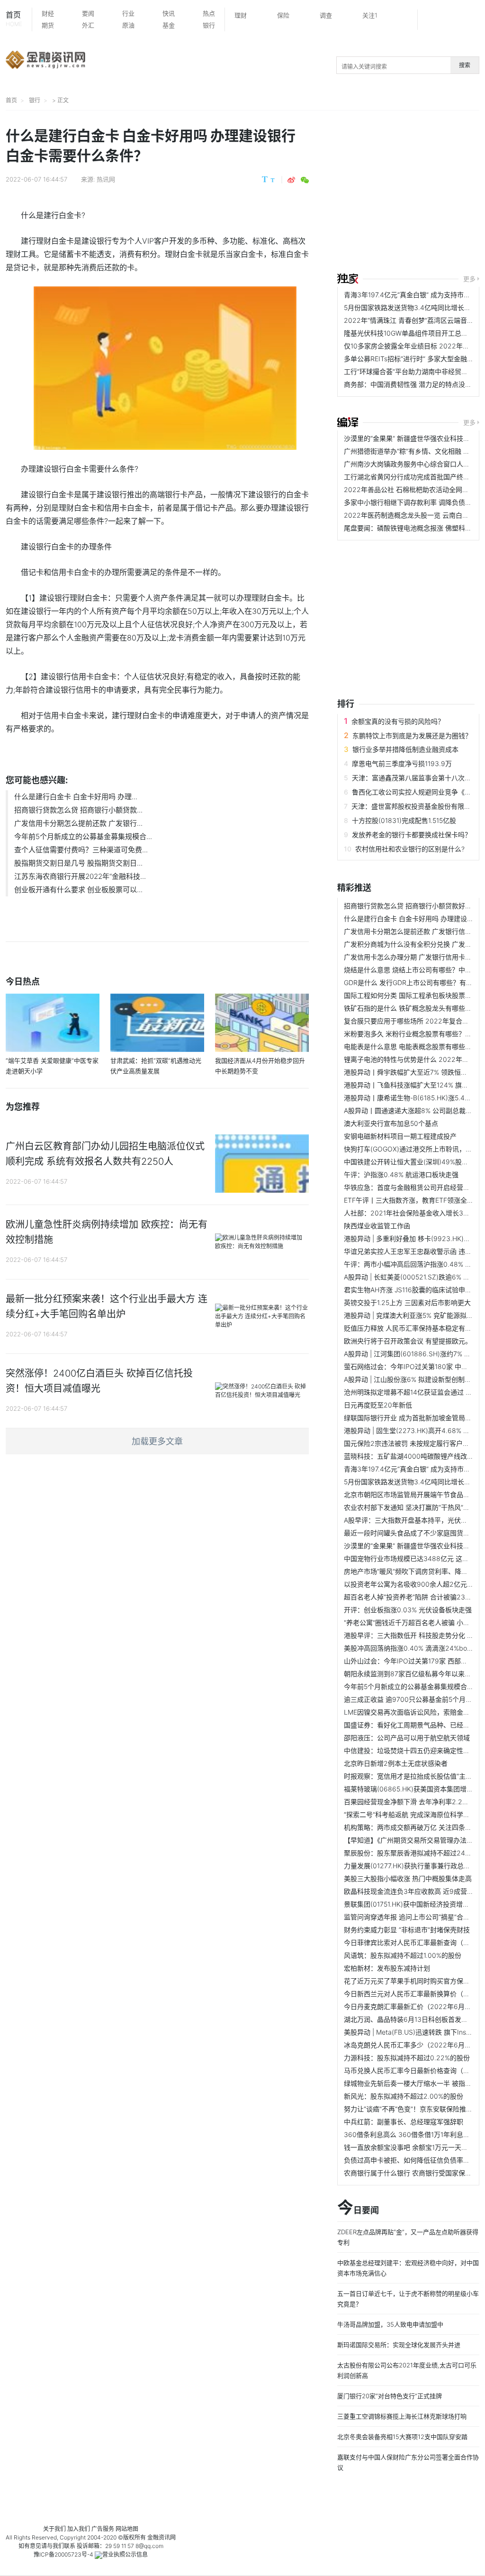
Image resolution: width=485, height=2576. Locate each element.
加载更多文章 (157, 1441)
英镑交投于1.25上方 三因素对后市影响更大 (407, 1302)
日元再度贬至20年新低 (378, 1405)
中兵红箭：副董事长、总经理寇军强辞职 (404, 2122)
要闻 (88, 13)
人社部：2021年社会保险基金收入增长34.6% (411, 1213)
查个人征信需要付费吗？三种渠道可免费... (81, 850)
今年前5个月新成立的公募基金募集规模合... (83, 836)
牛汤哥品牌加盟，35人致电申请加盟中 (390, 2324)
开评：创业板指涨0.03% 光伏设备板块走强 (408, 1610)
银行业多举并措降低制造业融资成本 (405, 749)
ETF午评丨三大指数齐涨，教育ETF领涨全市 (409, 1200)
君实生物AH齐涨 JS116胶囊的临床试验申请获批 (414, 1290)
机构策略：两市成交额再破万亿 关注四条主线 (411, 1827)
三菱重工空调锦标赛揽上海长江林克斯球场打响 (402, 2416)
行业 (128, 13)
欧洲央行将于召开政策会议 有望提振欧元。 (408, 1341)
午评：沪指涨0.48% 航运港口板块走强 (401, 1174)
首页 (14, 19)
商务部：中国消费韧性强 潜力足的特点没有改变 (414, 384)
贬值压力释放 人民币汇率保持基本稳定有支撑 (411, 1328)
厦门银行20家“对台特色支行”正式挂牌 (390, 2396)
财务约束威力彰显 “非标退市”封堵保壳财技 (407, 1930)
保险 (283, 15)
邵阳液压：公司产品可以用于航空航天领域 (407, 1738)
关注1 (370, 15)
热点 (209, 13)
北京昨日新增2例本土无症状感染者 (396, 1763)
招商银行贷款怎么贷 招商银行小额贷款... (78, 810)
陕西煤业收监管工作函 (377, 1226)
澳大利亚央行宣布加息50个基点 (391, 1123)
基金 (169, 25)
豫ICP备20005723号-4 (63, 2554)
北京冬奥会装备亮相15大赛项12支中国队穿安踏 (402, 2437)
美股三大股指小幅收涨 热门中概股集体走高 (408, 1878)
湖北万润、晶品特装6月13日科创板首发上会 (409, 2019)
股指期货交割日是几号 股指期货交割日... (78, 863)
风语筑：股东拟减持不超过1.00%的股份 (403, 1955)
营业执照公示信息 (125, 2554)
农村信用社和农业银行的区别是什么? (410, 849)
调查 (326, 15)
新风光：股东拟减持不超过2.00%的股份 (404, 2096)
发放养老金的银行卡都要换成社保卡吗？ (412, 835)
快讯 (169, 13)
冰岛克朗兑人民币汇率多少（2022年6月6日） (413, 2045)
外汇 (88, 25)
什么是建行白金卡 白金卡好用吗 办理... (76, 797)
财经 (48, 13)
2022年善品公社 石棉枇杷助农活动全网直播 (410, 489)
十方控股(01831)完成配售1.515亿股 (404, 820)
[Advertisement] (411, 193)
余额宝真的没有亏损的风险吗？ (398, 721)
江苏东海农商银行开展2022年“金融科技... (80, 876)
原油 (128, 25)
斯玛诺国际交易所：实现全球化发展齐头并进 (399, 2345)
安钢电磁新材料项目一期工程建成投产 (400, 1136)
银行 (209, 25)
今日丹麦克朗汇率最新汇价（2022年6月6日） (413, 2006)
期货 (48, 25)
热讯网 (106, 179)
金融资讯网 (162, 2537)
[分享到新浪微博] (291, 180)
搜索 (465, 65)
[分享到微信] (305, 180)
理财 (241, 15)
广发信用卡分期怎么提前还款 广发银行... (78, 823)
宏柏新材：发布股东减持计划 (387, 1968)
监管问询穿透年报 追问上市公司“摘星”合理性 (410, 1917)
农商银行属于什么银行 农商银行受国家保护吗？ (414, 2173)
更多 (469, 279)
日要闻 (358, 2208)
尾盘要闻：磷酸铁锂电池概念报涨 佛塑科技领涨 (414, 528)
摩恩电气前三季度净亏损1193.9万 (402, 763)
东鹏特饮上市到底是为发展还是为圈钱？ (412, 735)
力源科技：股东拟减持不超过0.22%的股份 (407, 2058)
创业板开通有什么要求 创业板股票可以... (78, 890)
